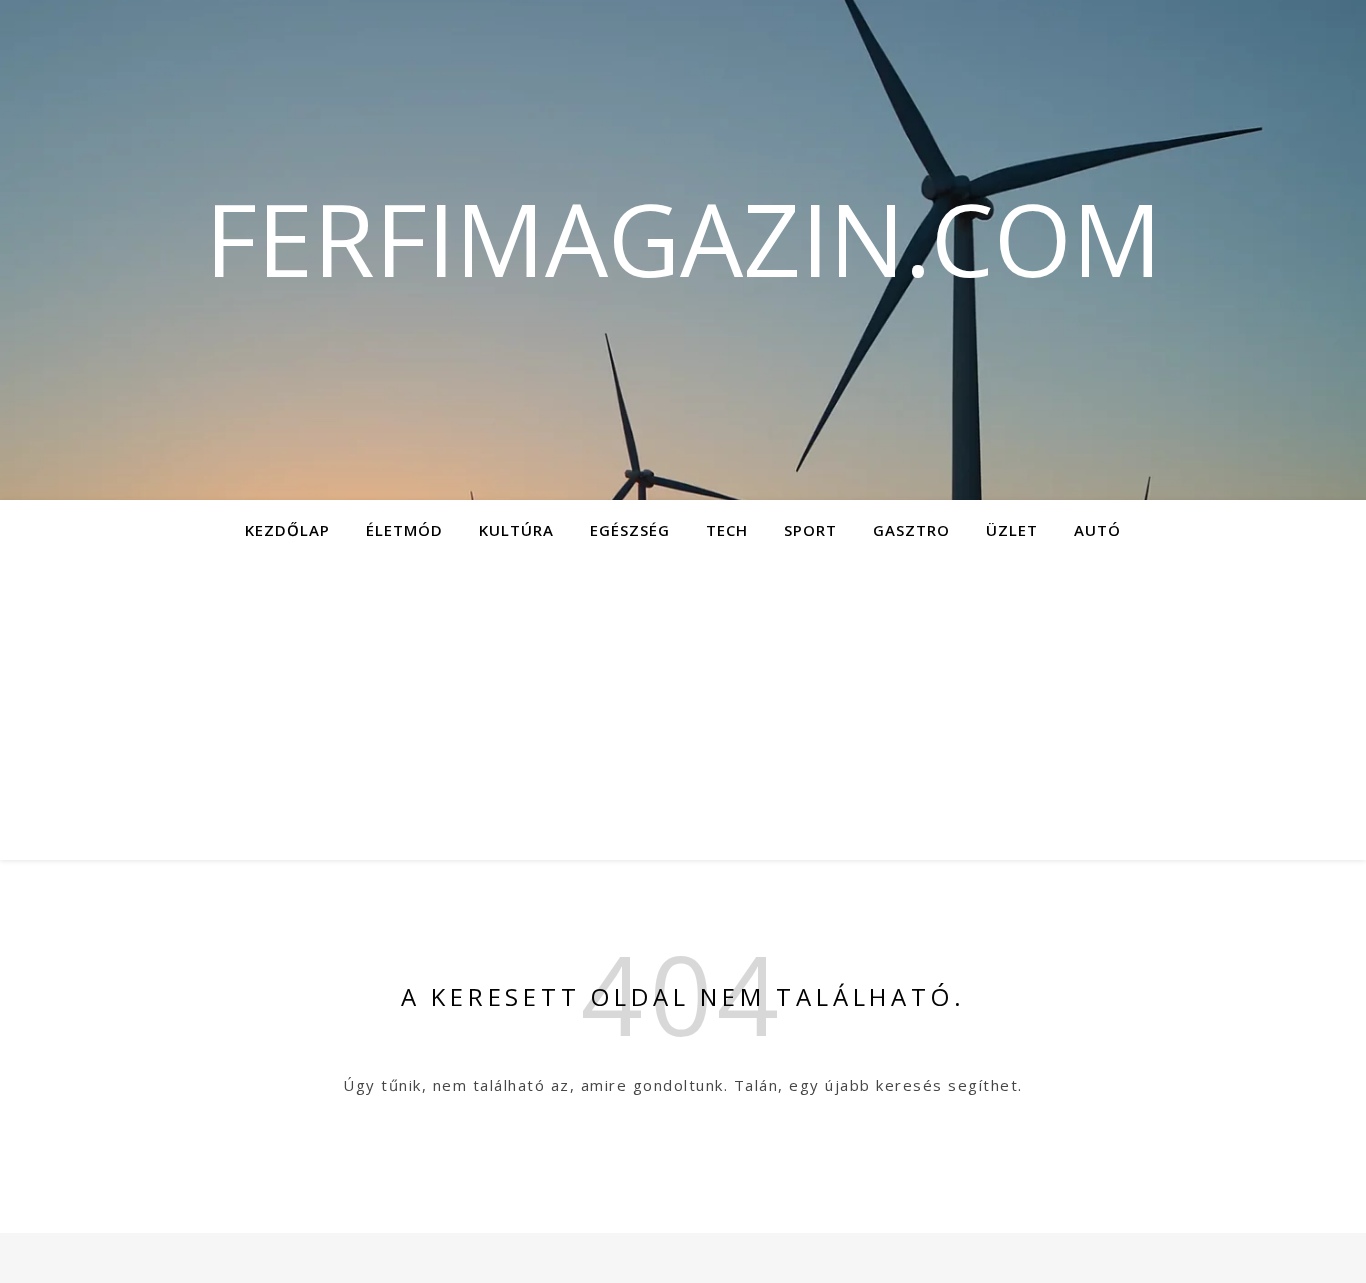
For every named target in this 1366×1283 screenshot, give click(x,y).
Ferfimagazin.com (683, 238)
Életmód (404, 530)
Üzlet (1012, 530)
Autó (1097, 530)
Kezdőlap (287, 530)
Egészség (630, 530)
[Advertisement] (683, 710)
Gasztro (911, 530)
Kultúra (516, 530)
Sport (810, 530)
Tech (727, 530)
